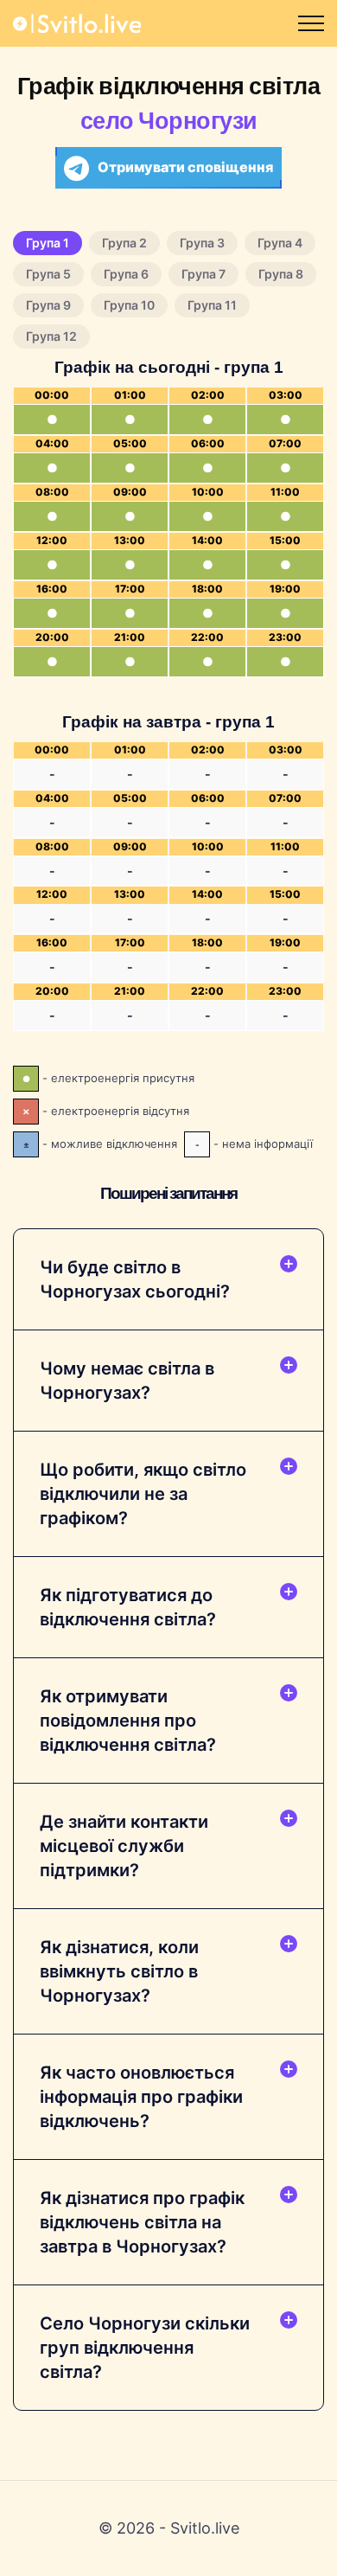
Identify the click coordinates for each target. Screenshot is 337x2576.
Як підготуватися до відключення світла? (128, 1607)
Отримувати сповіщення (185, 167)
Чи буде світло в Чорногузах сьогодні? (135, 1279)
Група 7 (203, 274)
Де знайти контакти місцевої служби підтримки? (124, 1846)
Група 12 (51, 336)
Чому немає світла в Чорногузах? (127, 1381)
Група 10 (129, 305)
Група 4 (280, 243)
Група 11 (212, 305)
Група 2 (124, 243)
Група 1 (48, 243)
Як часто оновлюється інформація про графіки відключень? (141, 2097)
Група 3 (202, 243)
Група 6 (126, 274)
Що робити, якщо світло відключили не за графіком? (143, 1494)
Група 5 (48, 274)
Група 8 (281, 274)
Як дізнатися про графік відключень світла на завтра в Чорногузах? (142, 2222)
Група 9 (48, 305)
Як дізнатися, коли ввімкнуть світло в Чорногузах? (119, 1971)
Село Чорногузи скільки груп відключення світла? (145, 2348)
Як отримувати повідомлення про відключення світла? (128, 1721)
